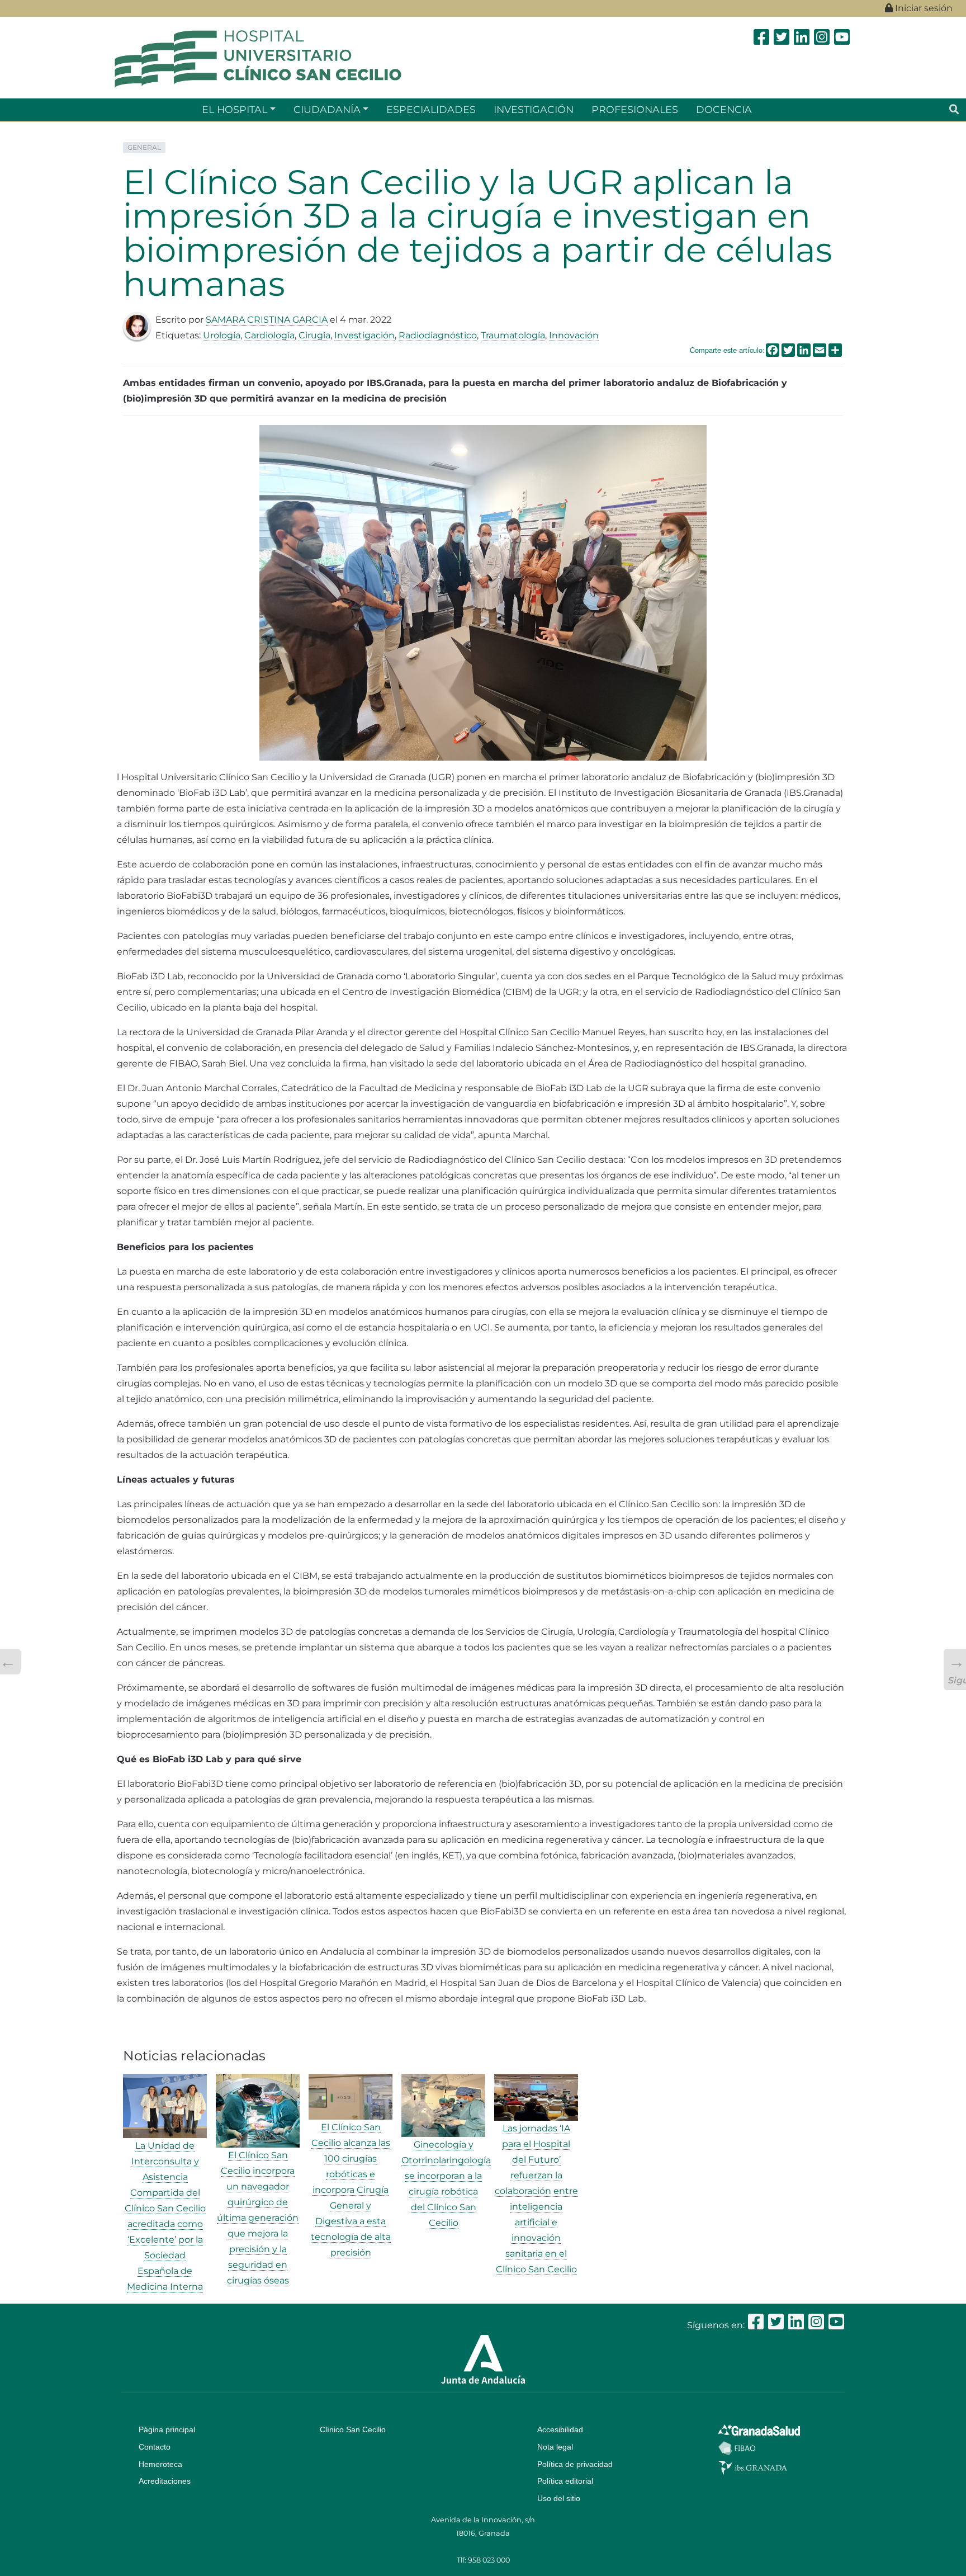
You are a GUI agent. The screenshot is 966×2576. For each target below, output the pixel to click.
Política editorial (565, 2481)
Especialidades (431, 109)
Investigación (364, 335)
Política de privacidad (575, 2464)
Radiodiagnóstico (438, 335)
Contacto (155, 2447)
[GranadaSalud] (759, 2429)
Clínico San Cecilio (353, 2429)
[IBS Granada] (753, 2467)
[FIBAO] (737, 2447)
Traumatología (513, 335)
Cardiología (269, 335)
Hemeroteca (160, 2464)
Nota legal (555, 2447)
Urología (222, 335)
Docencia (724, 109)
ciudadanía (327, 109)
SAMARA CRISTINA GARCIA (267, 320)
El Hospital (235, 109)
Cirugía (314, 335)
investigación (534, 109)
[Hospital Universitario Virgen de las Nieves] (258, 58)
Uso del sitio (559, 2498)
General (144, 147)
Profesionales (635, 109)
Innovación (574, 335)
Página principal (167, 2429)
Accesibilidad (560, 2429)
